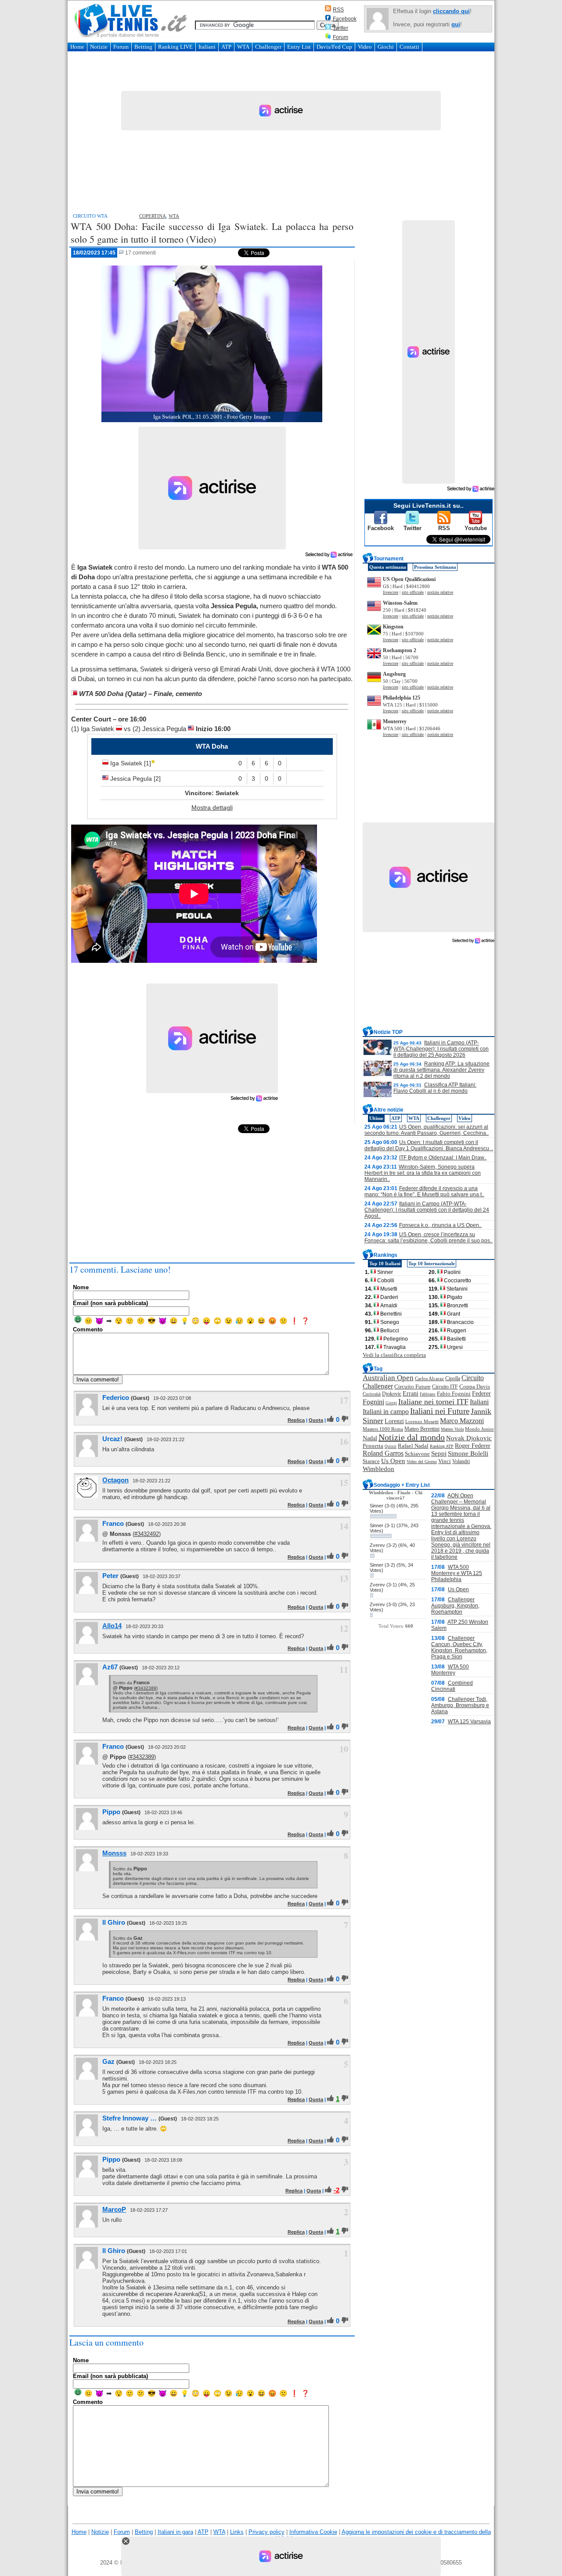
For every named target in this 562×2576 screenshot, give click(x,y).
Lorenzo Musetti (422, 1422)
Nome (81, 1287)
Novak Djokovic (469, 1438)
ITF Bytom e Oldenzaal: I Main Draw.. (443, 1158)
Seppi (439, 1453)
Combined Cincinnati (452, 1686)
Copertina (153, 216)
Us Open (393, 1461)
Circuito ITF (445, 1387)
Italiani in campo (386, 1412)
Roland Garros (383, 1453)
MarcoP (114, 2209)
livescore (391, 592)
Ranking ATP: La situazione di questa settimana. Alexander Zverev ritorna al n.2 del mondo (441, 1070)
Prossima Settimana (435, 567)
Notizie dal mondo (412, 1437)
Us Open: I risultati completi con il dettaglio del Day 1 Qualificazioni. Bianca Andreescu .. (429, 1145)
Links (237, 2532)
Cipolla (453, 1378)
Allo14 (112, 1626)
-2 (337, 2190)
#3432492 (147, 1534)
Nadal (370, 1438)
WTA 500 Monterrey (450, 1670)
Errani (411, 1394)
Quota (316, 1420)
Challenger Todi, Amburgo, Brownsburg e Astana (460, 1705)
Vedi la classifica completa (394, 1355)
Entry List (299, 47)
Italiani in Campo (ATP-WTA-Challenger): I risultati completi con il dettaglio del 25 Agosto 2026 (441, 1049)
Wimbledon (378, 1469)
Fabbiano (428, 1394)
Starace (371, 1461)
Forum (340, 37)
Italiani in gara (175, 2532)
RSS (338, 10)
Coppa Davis (475, 1387)
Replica (296, 1420)
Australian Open (388, 1378)
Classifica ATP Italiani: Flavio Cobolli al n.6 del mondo (435, 1088)
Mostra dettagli (212, 807)
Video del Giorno (422, 1462)
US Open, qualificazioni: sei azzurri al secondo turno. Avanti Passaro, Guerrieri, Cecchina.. (427, 1130)
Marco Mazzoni (462, 1421)
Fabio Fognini (454, 1394)
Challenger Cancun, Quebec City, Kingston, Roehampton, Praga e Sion (459, 1647)
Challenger (268, 47)
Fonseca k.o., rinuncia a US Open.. (440, 1225)
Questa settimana (388, 567)
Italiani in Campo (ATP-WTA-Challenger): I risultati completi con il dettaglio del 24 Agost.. (427, 1210)
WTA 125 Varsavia (469, 1722)
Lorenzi (394, 1421)
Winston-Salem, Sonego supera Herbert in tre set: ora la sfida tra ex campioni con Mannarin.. (423, 1173)
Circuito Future (412, 1387)
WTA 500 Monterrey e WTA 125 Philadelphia (457, 1573)
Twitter (340, 28)
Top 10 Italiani (385, 1263)
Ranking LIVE (175, 47)
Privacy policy (267, 2532)
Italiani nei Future (440, 1411)
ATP (226, 47)
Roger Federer (473, 1446)
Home (77, 47)
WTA (243, 47)
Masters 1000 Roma (383, 1429)
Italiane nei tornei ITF (433, 1402)
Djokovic (392, 1394)
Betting (143, 47)
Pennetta (373, 1446)
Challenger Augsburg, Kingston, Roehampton (455, 1606)
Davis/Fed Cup (334, 47)
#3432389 (146, 1688)
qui (456, 24)
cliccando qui (451, 11)
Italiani (207, 47)
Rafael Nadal (413, 1446)
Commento (88, 1329)
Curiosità (372, 1394)
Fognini (373, 1402)
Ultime (376, 1118)
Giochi (386, 47)
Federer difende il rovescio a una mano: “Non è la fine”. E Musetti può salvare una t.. (424, 1191)
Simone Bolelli (468, 1453)
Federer (481, 1394)
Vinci (445, 1461)
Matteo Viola (452, 1429)
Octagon (115, 1480)
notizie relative (440, 592)
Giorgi (391, 1403)
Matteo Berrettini (422, 1429)
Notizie (99, 47)
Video (365, 47)
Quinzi (391, 1446)
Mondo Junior (479, 1429)
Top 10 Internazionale (432, 1263)
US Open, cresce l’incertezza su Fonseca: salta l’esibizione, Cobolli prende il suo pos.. (429, 1238)
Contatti (409, 47)
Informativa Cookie (313, 2532)
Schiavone (417, 1454)
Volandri (461, 1461)
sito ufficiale (413, 592)
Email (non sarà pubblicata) (110, 1303)
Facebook (345, 19)
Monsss (114, 1853)
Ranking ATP (442, 1446)
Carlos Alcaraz (429, 1378)
